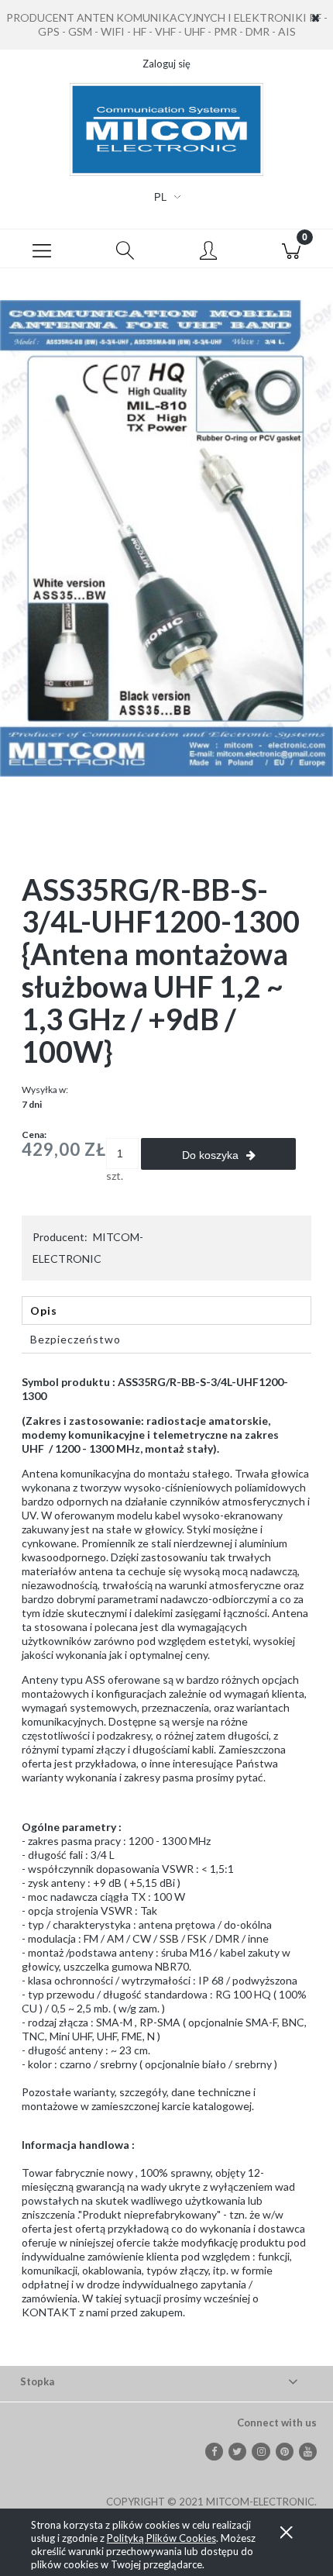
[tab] (166, 1310)
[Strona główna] (166, 129)
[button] (42, 249)
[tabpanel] (166, 1860)
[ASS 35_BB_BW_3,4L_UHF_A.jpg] (166, 537)
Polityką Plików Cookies (161, 2538)
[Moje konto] (208, 251)
